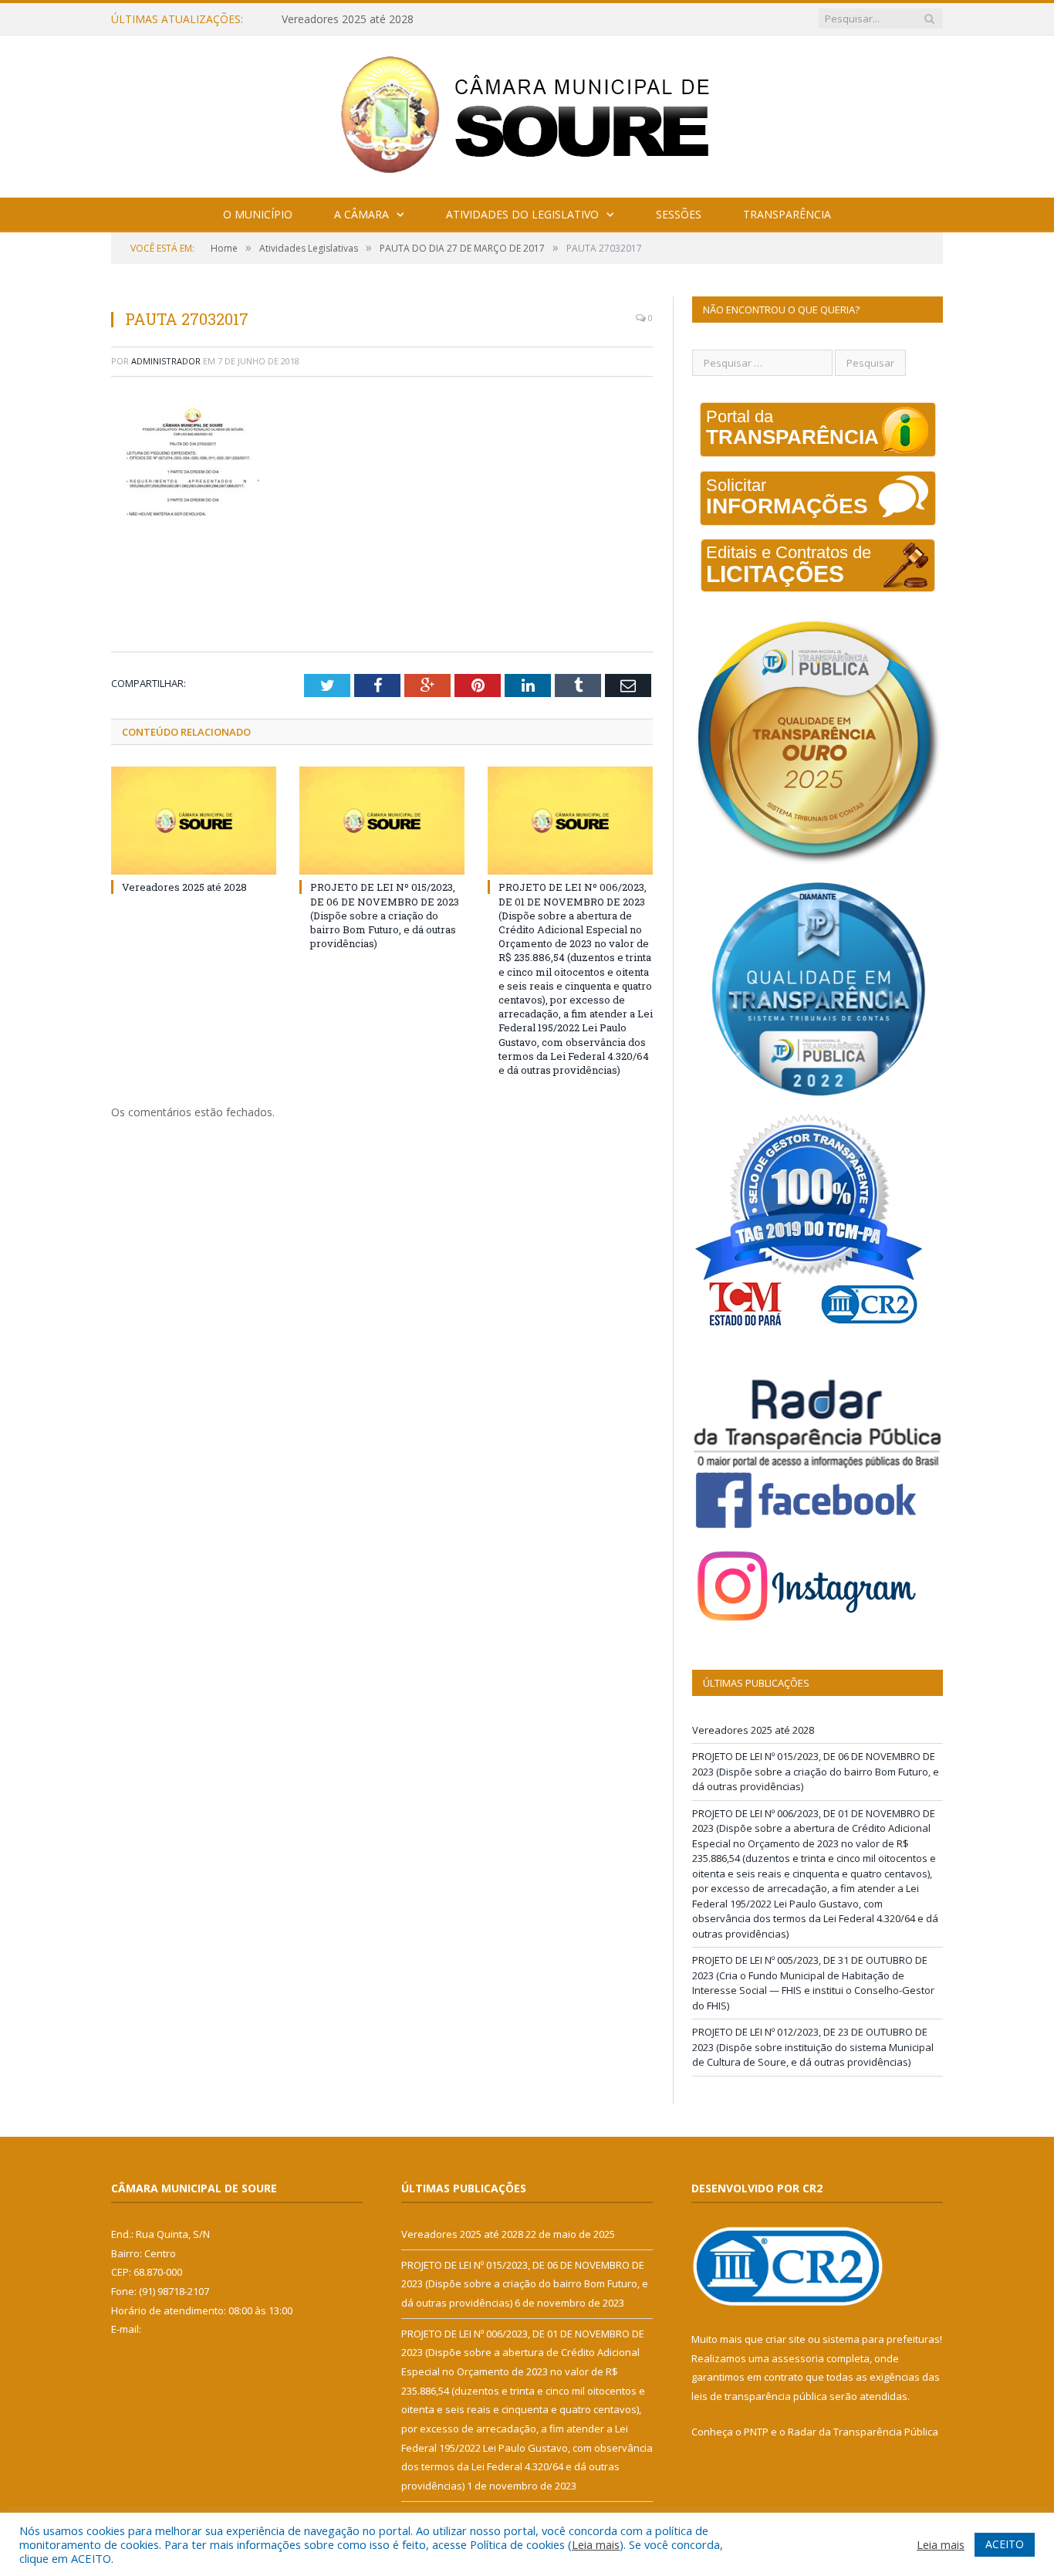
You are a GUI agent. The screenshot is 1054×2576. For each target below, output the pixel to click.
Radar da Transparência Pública (863, 2432)
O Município (258, 214)
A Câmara (361, 214)
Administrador (166, 361)
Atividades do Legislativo (522, 214)
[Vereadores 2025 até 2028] (194, 821)
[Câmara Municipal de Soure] (527, 113)
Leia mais (596, 2544)
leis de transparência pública (759, 2396)
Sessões (679, 214)
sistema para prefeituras (881, 2339)
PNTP (756, 2432)
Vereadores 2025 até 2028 (184, 887)
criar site (785, 2339)
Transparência (787, 214)
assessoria (798, 2358)
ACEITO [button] (1005, 2544)
